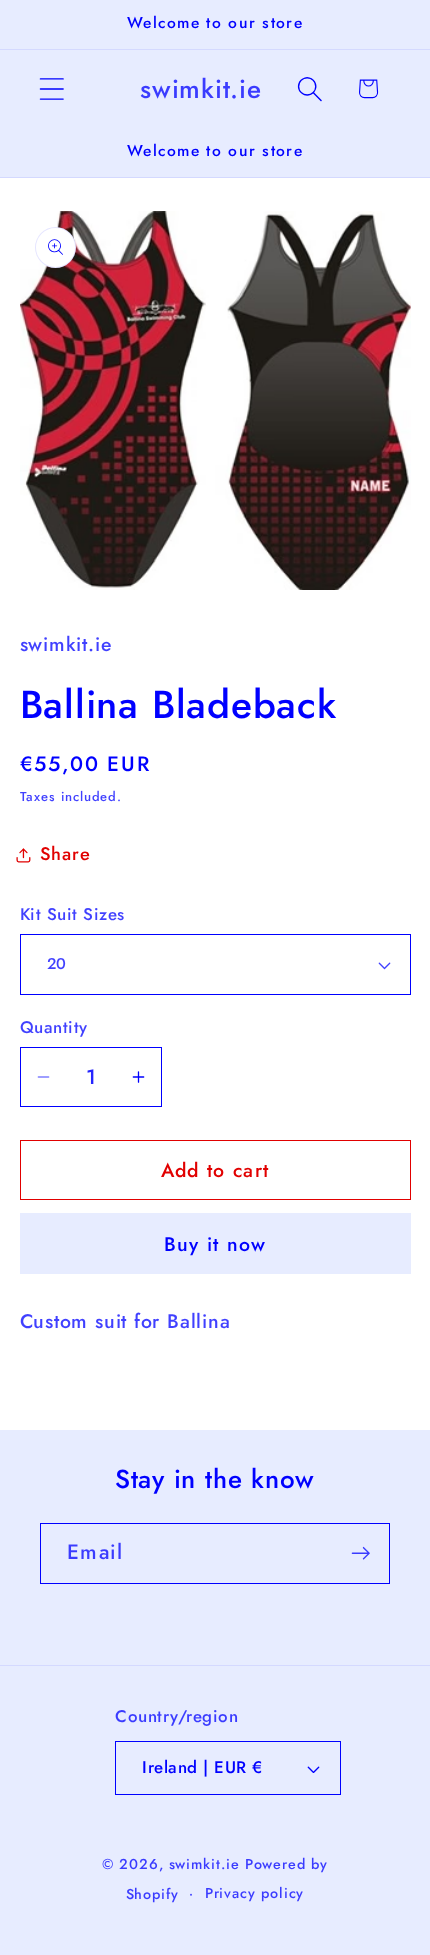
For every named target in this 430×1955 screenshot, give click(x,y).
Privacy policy (255, 1893)
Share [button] (65, 854)
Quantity (54, 1027)
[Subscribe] (360, 1553)
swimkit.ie (204, 1864)
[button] (51, 88)
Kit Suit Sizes (72, 914)
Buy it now (215, 1244)
